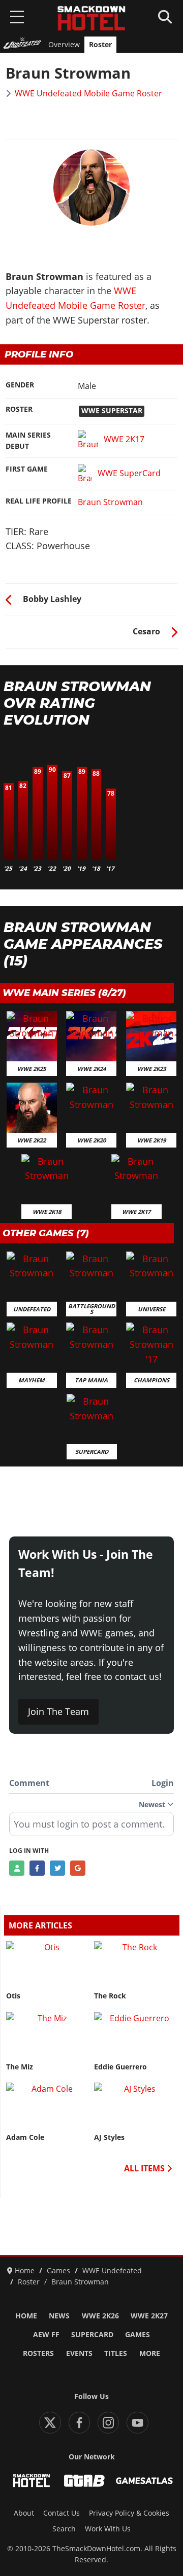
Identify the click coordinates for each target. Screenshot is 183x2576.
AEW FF (46, 2335)
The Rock (110, 1996)
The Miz (20, 2067)
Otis (13, 1996)
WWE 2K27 (149, 2316)
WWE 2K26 (100, 2316)
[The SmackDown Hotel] (91, 18)
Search (64, 2529)
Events (79, 2353)
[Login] (17, 1868)
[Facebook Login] (37, 1868)
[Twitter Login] (57, 1868)
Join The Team (58, 1711)
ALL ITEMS (145, 2168)
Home (26, 2316)
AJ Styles (109, 2137)
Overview (64, 45)
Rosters (38, 2353)
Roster (100, 45)
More (150, 2353)
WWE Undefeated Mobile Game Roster (88, 93)
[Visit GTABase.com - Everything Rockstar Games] (84, 2481)
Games (138, 2335)
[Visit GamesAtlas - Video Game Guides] (144, 2481)
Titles (116, 2353)
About (24, 2513)
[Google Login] (78, 1868)
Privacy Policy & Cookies (129, 2513)
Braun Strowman (110, 502)
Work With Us (108, 2529)
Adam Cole (25, 2137)
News (59, 2316)
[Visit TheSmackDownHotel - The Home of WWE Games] (32, 2481)
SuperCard (92, 2335)
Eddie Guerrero (120, 2067)
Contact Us (62, 2513)
